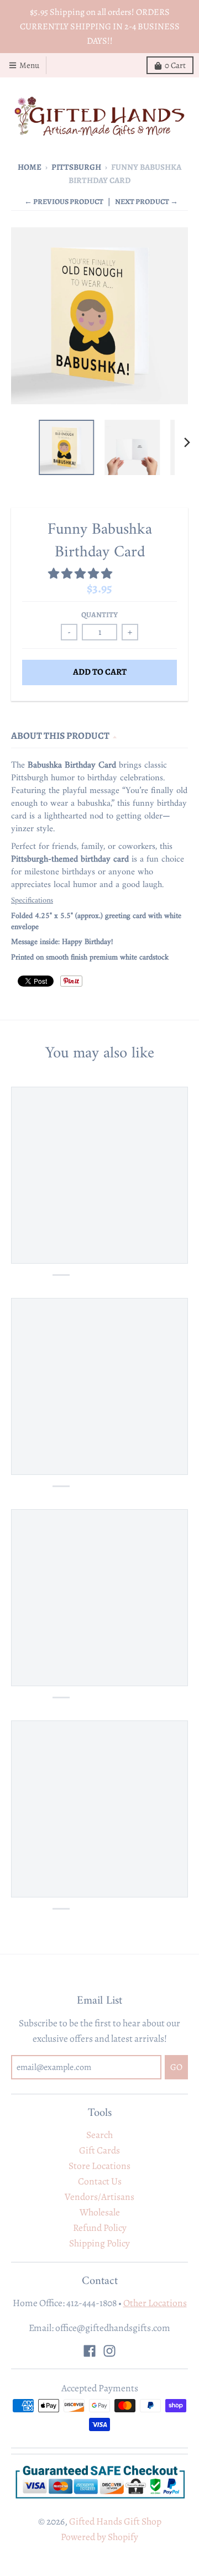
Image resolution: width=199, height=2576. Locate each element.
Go (160, 1326)
